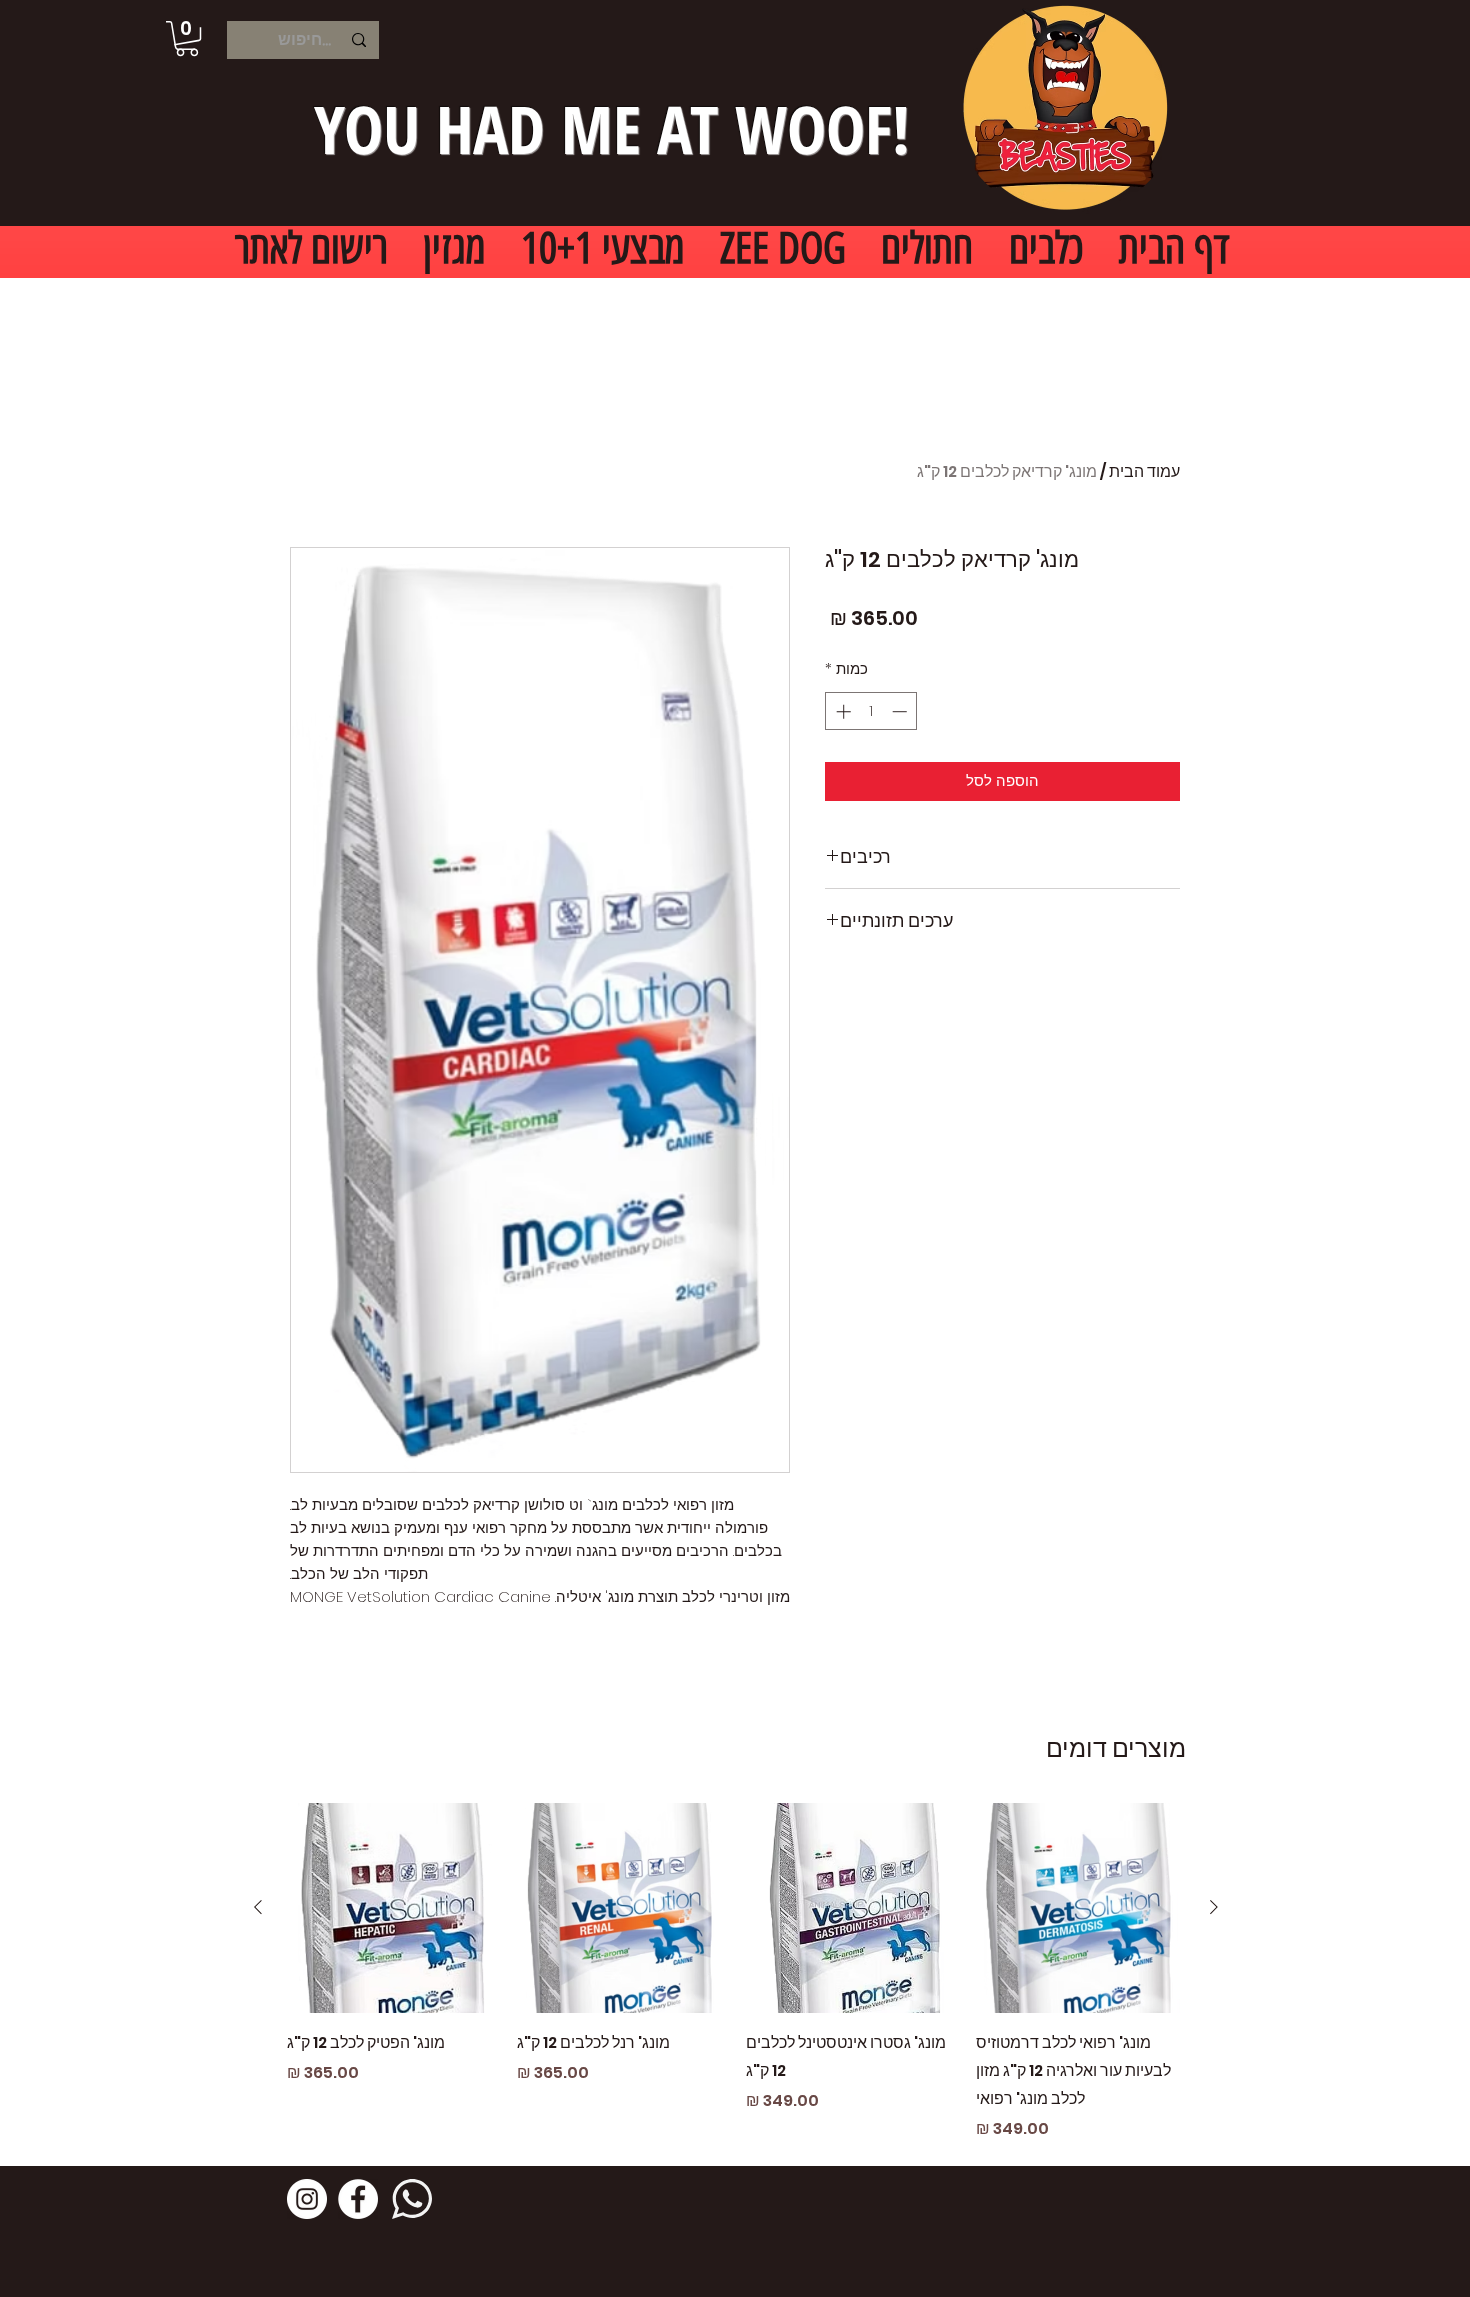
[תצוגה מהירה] (1081, 1908)
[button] (187, 38)
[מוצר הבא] (258, 1907)
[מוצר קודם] (1214, 1907)
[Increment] (841, 711)
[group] (736, 1972)
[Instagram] (307, 2199)
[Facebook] (358, 2199)
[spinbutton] (871, 711)
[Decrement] (901, 711)
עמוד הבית (1144, 471)
